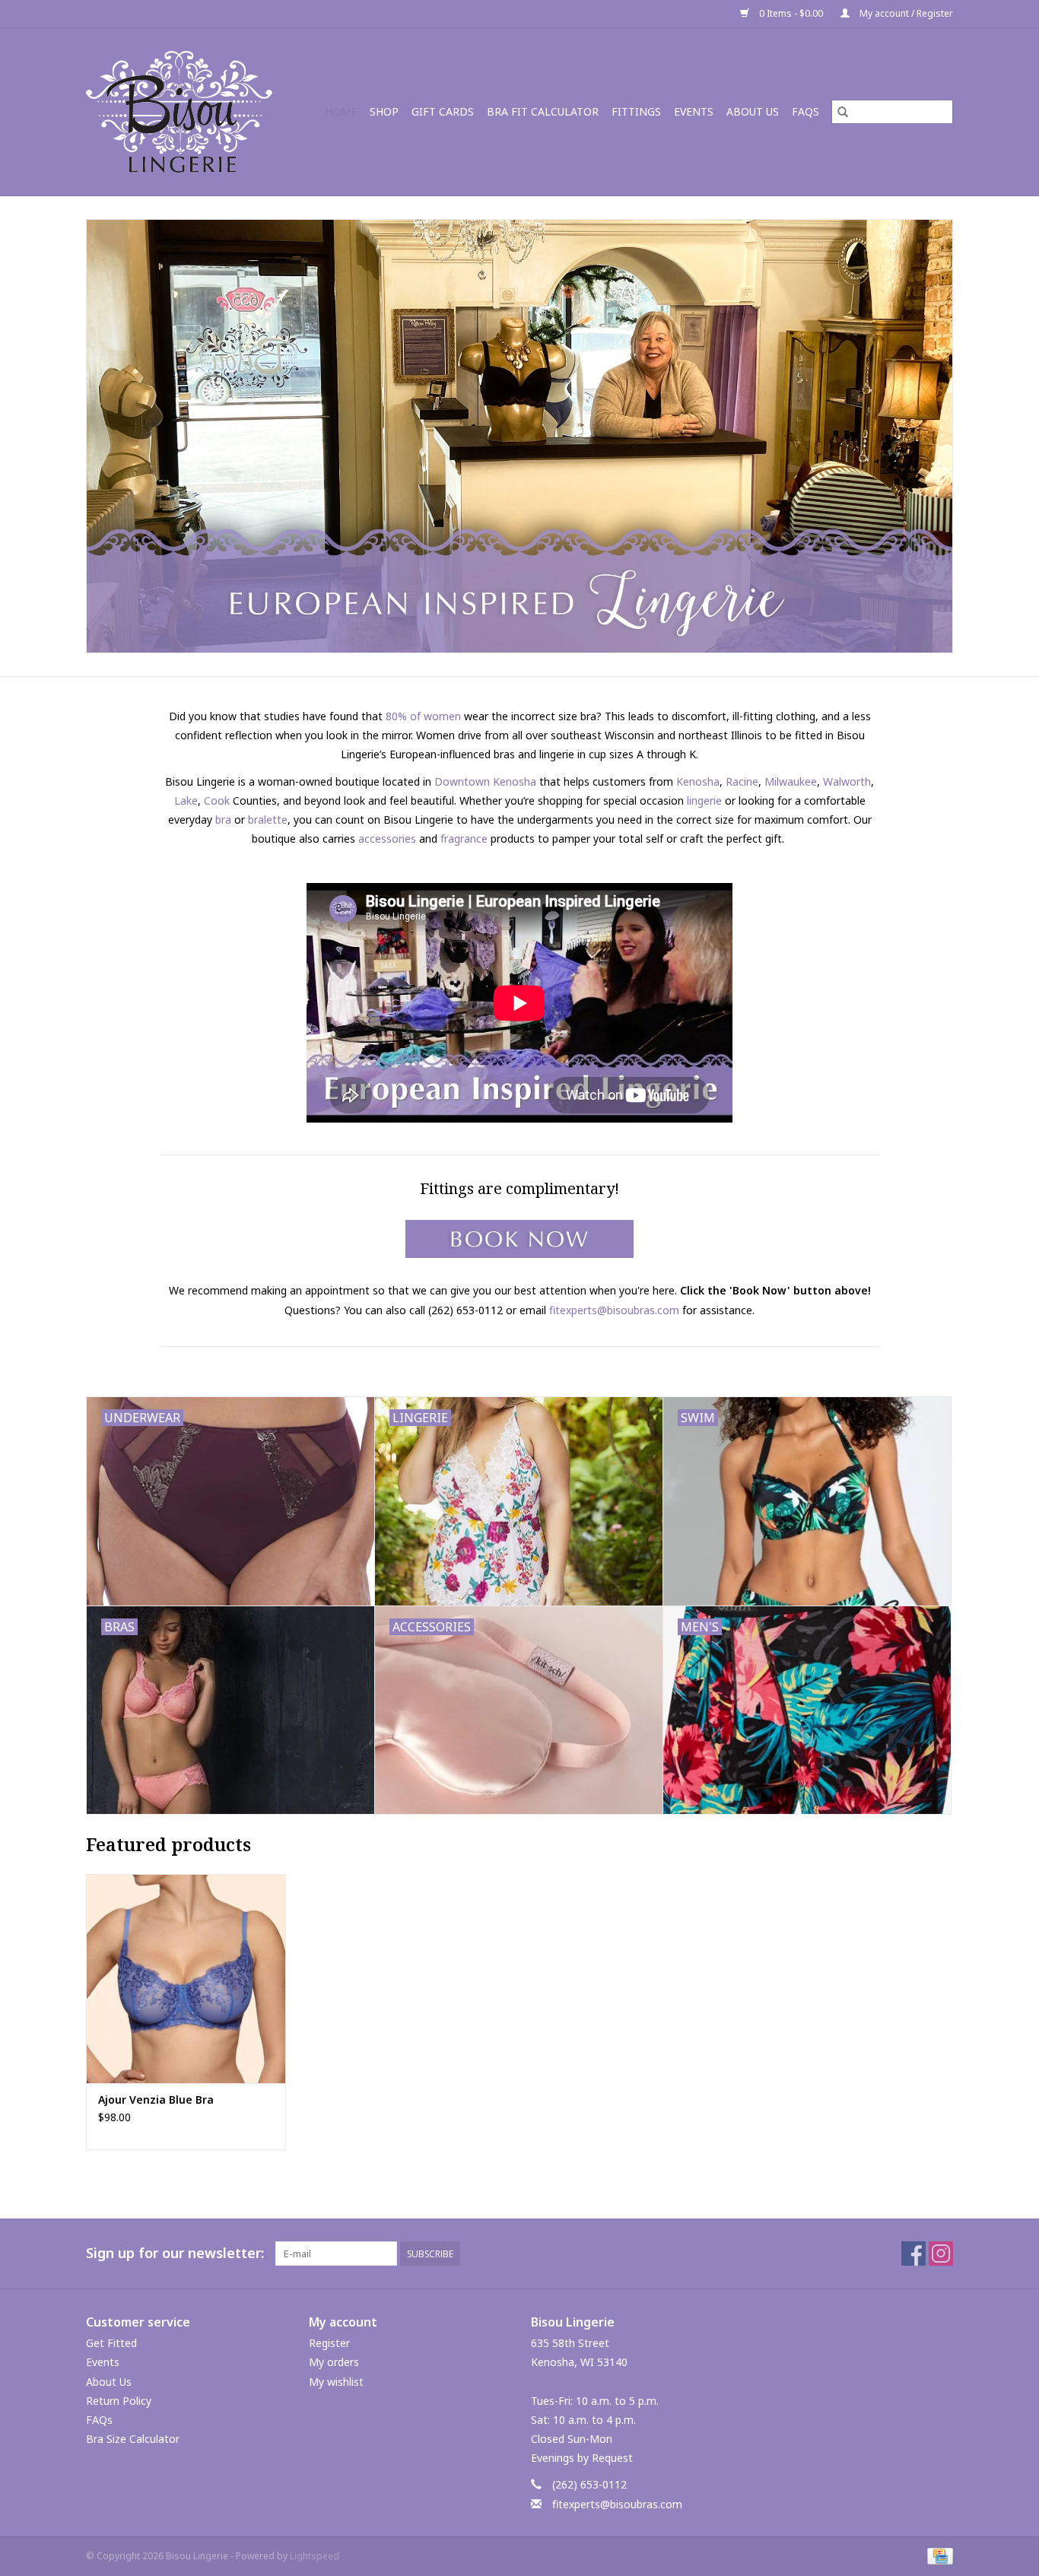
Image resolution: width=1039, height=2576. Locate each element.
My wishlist (336, 2382)
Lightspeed (315, 2556)
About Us (753, 111)
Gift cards (443, 111)
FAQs (805, 111)
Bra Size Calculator (133, 2439)
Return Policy (119, 2401)
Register (329, 2343)
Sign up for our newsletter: (175, 2253)
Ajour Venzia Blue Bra (156, 2100)
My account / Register (905, 13)
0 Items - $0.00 (791, 13)
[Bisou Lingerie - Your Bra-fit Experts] (184, 112)
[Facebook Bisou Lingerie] (913, 2254)
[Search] (843, 112)
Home (341, 111)
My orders (334, 2362)
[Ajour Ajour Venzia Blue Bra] (186, 1979)
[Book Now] (520, 1239)
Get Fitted (111, 2343)
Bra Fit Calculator (543, 111)
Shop (384, 111)
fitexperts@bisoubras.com (614, 1310)
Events (694, 111)
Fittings (636, 111)
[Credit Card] (937, 2555)
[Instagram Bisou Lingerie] (941, 2254)
